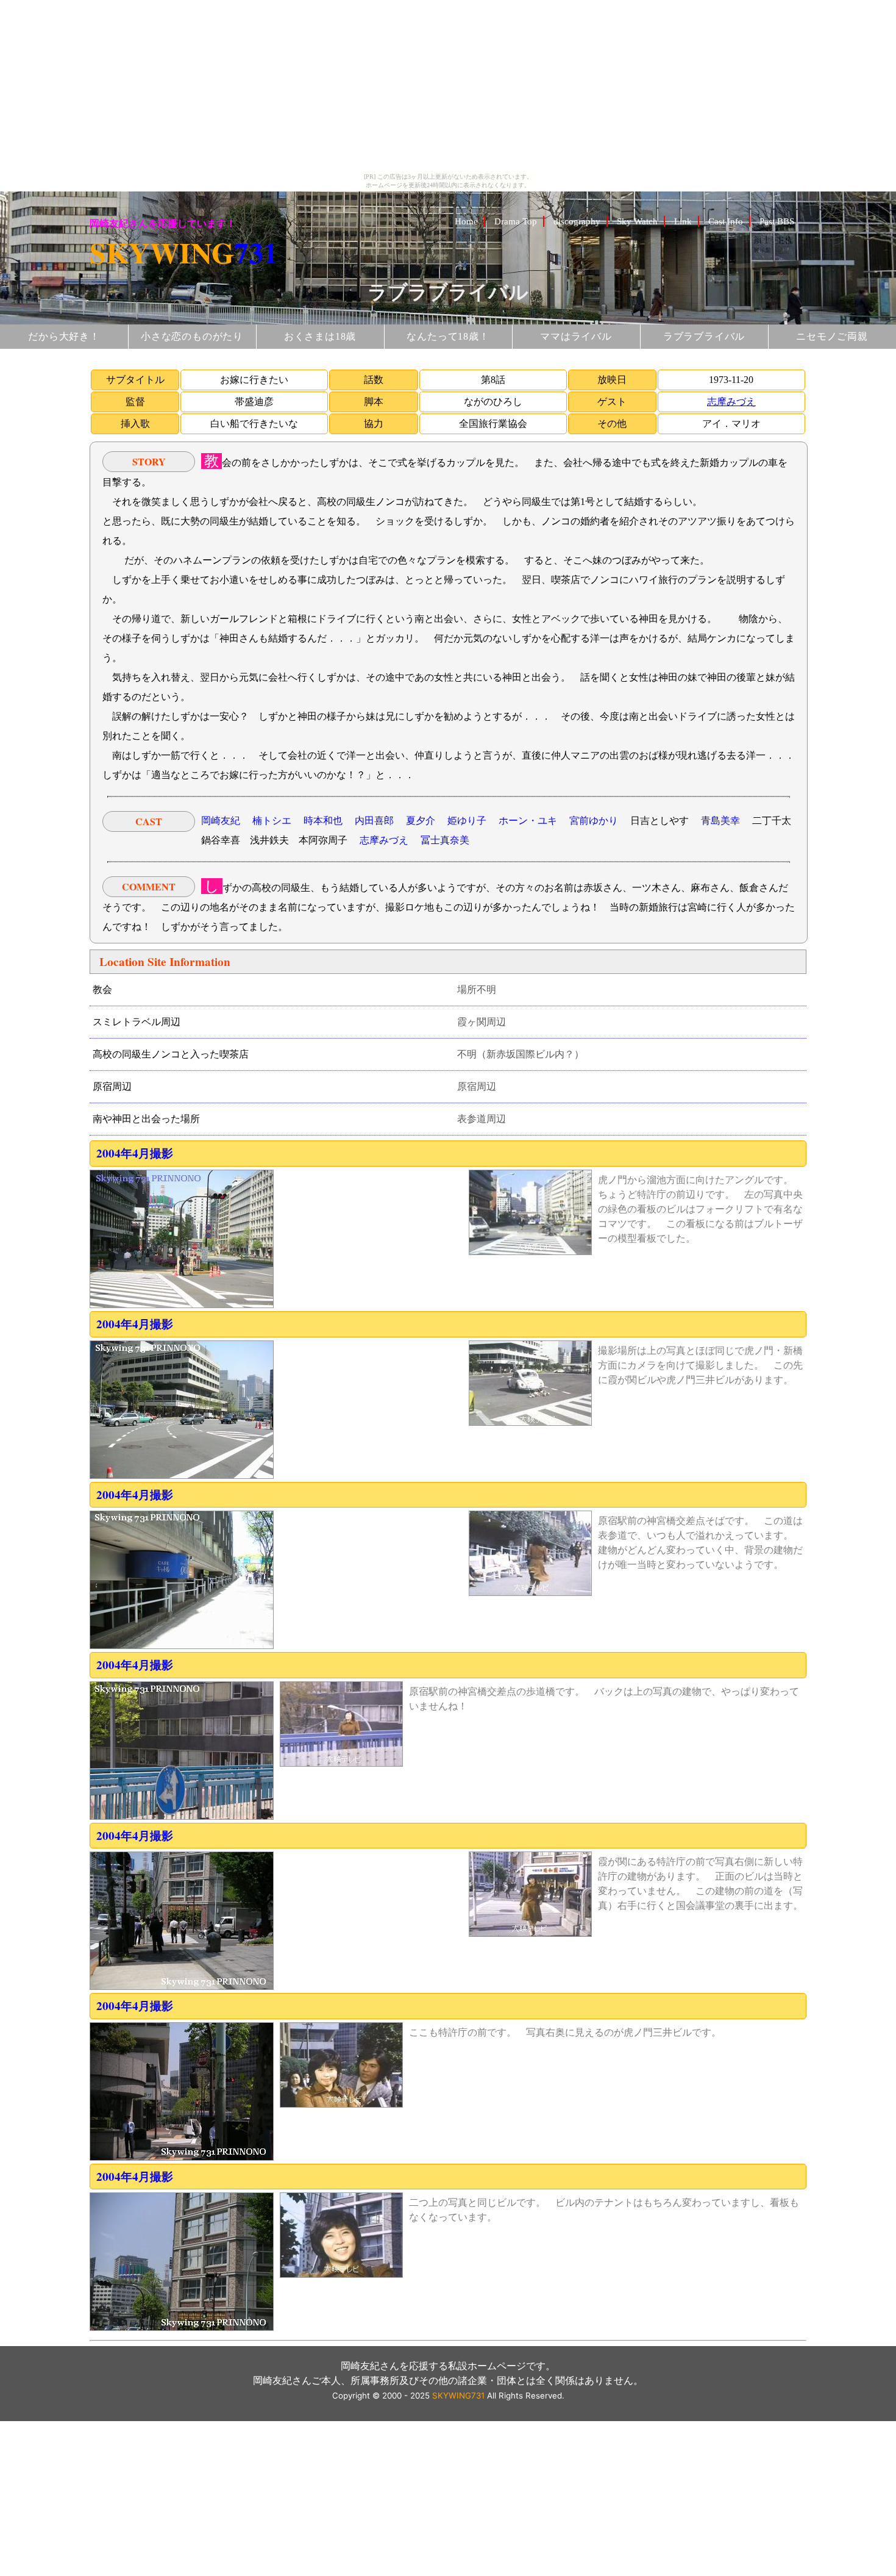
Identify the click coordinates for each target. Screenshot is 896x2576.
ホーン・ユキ (528, 821)
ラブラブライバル (704, 336)
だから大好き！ (64, 336)
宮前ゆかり (594, 821)
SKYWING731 (458, 2395)
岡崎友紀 (221, 821)
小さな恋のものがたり (192, 336)
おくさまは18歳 (320, 336)
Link (683, 221)
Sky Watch (637, 221)
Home (466, 221)
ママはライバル (576, 336)
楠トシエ (272, 821)
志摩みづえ (731, 402)
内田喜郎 (374, 821)
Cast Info (726, 221)
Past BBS (777, 221)
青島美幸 (720, 821)
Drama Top (516, 221)
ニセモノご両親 (832, 336)
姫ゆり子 (467, 821)
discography (577, 221)
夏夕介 (421, 821)
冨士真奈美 (445, 840)
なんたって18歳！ (448, 336)
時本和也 (323, 821)
